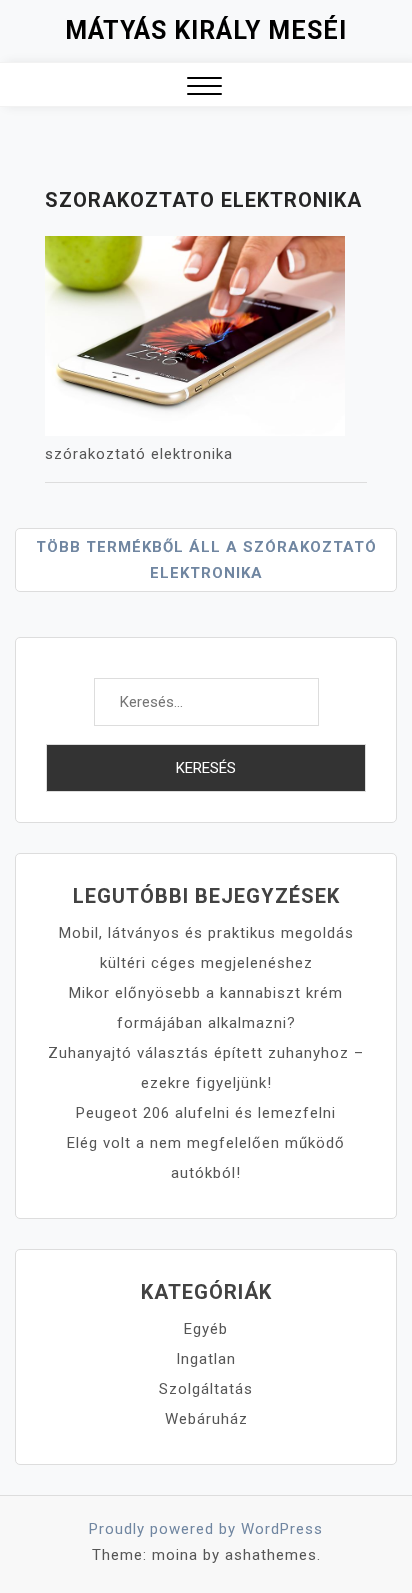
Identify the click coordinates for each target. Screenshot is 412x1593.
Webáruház (206, 1419)
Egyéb (206, 1329)
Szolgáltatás (206, 1389)
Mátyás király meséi (206, 30)
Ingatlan (206, 1359)
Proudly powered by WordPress (206, 1529)
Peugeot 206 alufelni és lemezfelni (206, 1113)
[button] (204, 88)
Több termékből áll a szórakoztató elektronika (206, 560)
